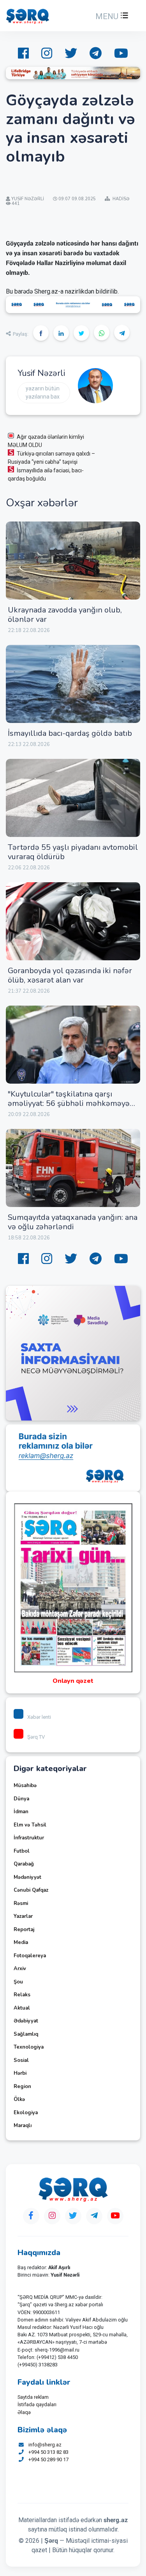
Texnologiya (29, 2047)
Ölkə (19, 2099)
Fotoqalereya (30, 1956)
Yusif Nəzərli (41, 373)
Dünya (21, 1799)
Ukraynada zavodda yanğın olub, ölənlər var (65, 615)
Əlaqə (24, 2412)
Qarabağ (24, 1864)
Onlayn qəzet (73, 1681)
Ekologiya (26, 2113)
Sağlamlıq (26, 2034)
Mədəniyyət (27, 1877)
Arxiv (20, 1969)
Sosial (21, 2060)
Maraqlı (23, 2126)
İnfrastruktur (29, 1838)
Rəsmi (21, 1903)
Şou (18, 1982)
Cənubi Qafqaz (31, 1890)
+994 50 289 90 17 (48, 2459)
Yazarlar (23, 1916)
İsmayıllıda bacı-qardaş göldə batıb (70, 733)
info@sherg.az (45, 2445)
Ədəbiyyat (26, 2021)
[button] (111, 16)
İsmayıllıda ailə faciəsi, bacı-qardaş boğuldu (46, 474)
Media (21, 1942)
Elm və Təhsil (30, 1825)
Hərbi (20, 2073)
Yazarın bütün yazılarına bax (43, 393)
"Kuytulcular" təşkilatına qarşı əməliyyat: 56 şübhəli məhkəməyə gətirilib (69, 1103)
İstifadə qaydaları (37, 2404)
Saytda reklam (33, 2397)
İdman (21, 1812)
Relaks (22, 1995)
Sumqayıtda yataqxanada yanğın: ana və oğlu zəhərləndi (73, 1222)
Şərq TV (36, 1737)
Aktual (22, 2008)
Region (22, 2086)
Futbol (22, 1851)
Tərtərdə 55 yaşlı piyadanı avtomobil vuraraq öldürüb (73, 852)
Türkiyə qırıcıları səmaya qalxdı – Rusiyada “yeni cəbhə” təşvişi (51, 458)
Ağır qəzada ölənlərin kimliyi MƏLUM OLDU (46, 441)
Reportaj (24, 1930)
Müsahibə (25, 1786)
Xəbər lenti (39, 1717)
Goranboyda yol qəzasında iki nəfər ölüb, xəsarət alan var (70, 975)
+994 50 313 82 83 (48, 2452)
